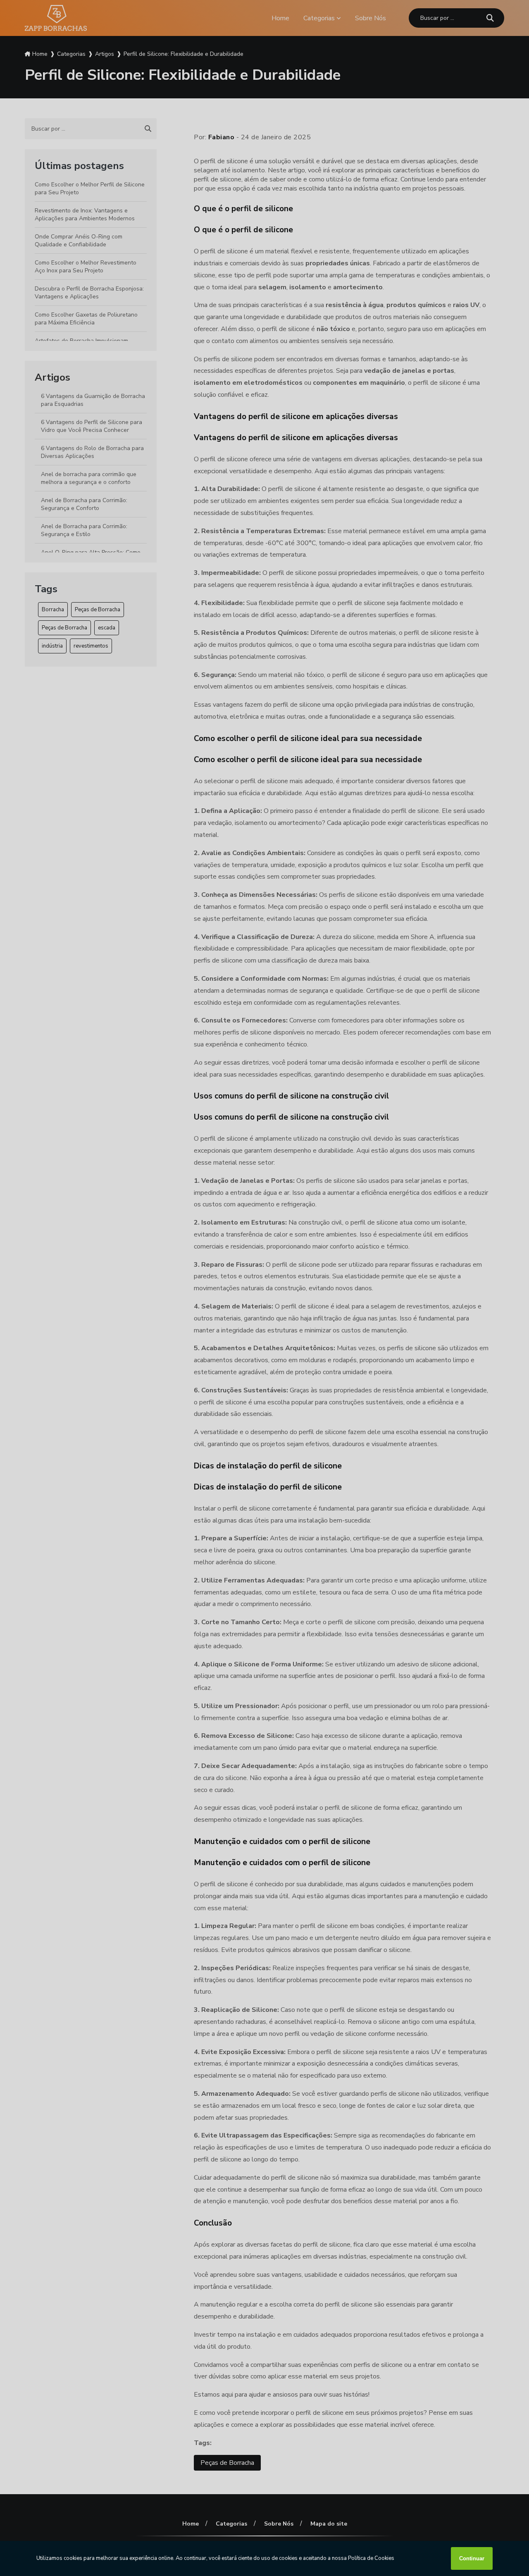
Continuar (472, 2558)
